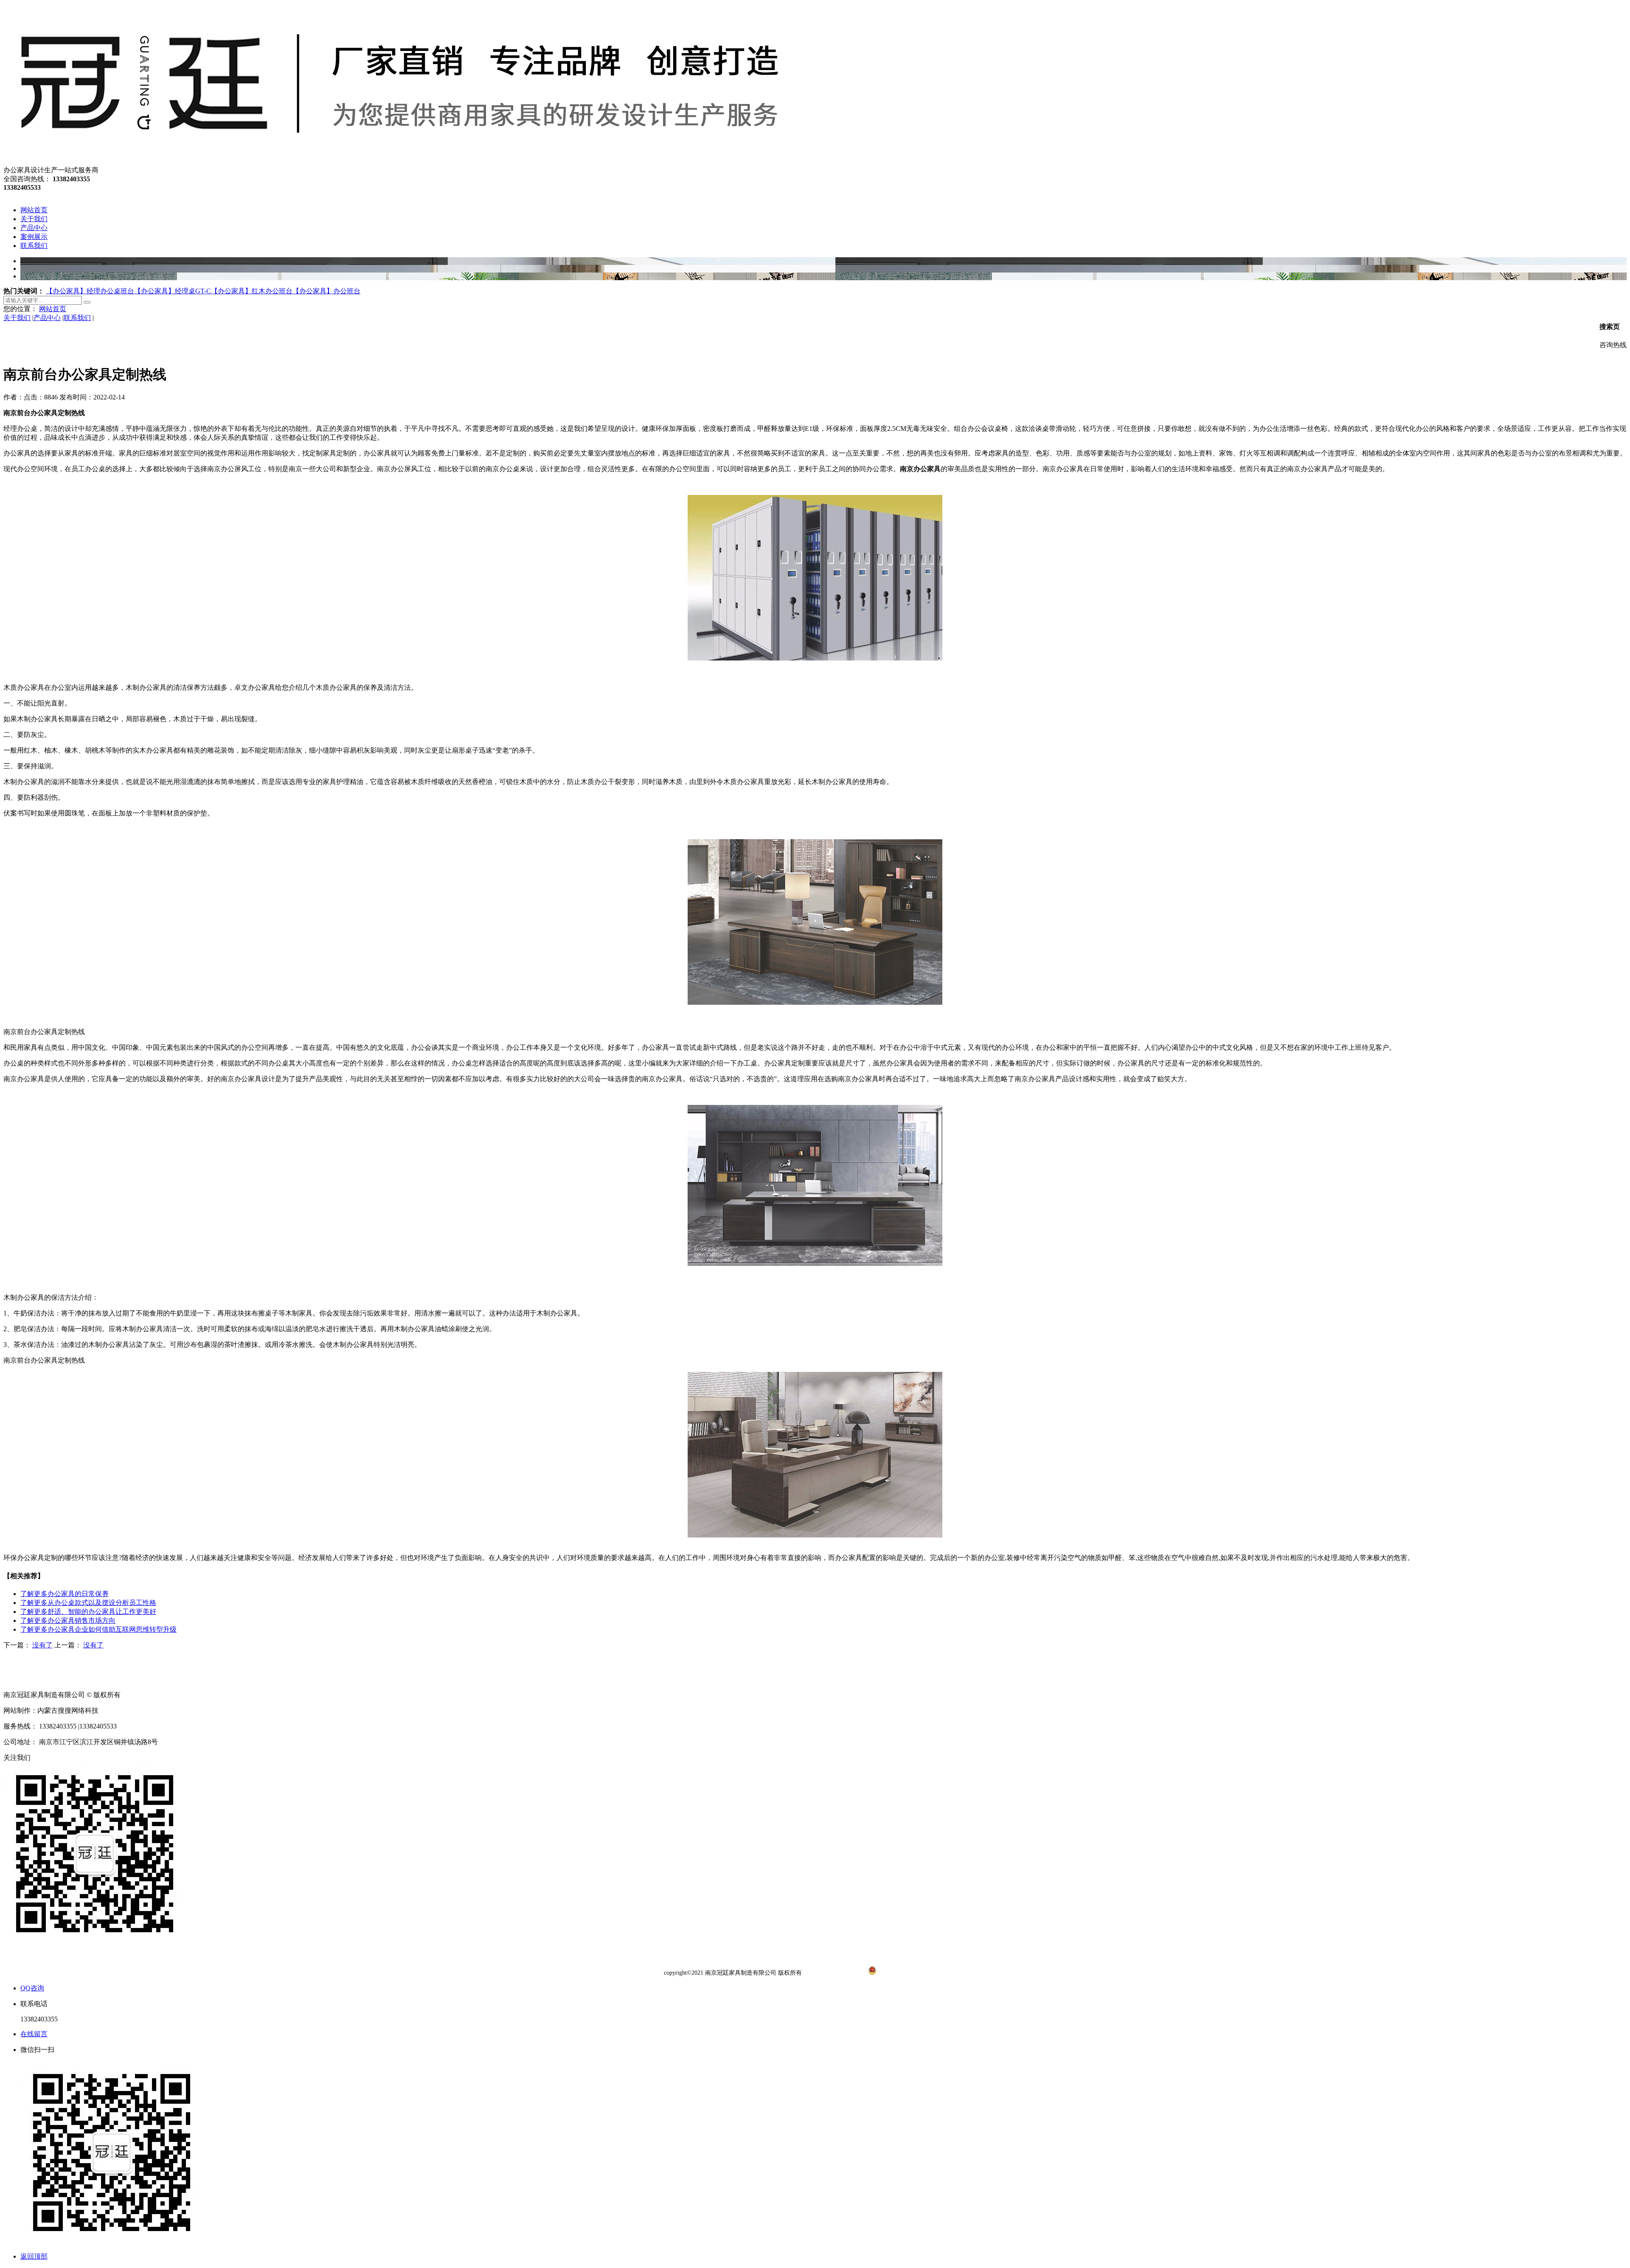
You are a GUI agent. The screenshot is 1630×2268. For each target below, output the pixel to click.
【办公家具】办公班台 (326, 291)
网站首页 (53, 309)
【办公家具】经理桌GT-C (173, 291)
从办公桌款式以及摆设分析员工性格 (88, 1603)
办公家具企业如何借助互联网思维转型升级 (98, 1629)
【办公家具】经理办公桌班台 (90, 291)
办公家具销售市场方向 (68, 1620)
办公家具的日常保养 (65, 1594)
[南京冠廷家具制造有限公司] (397, 162)
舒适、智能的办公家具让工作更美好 (88, 1612)
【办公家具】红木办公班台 (252, 291)
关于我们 (17, 318)
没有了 (42, 1645)
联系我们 (77, 318)
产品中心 (47, 318)
